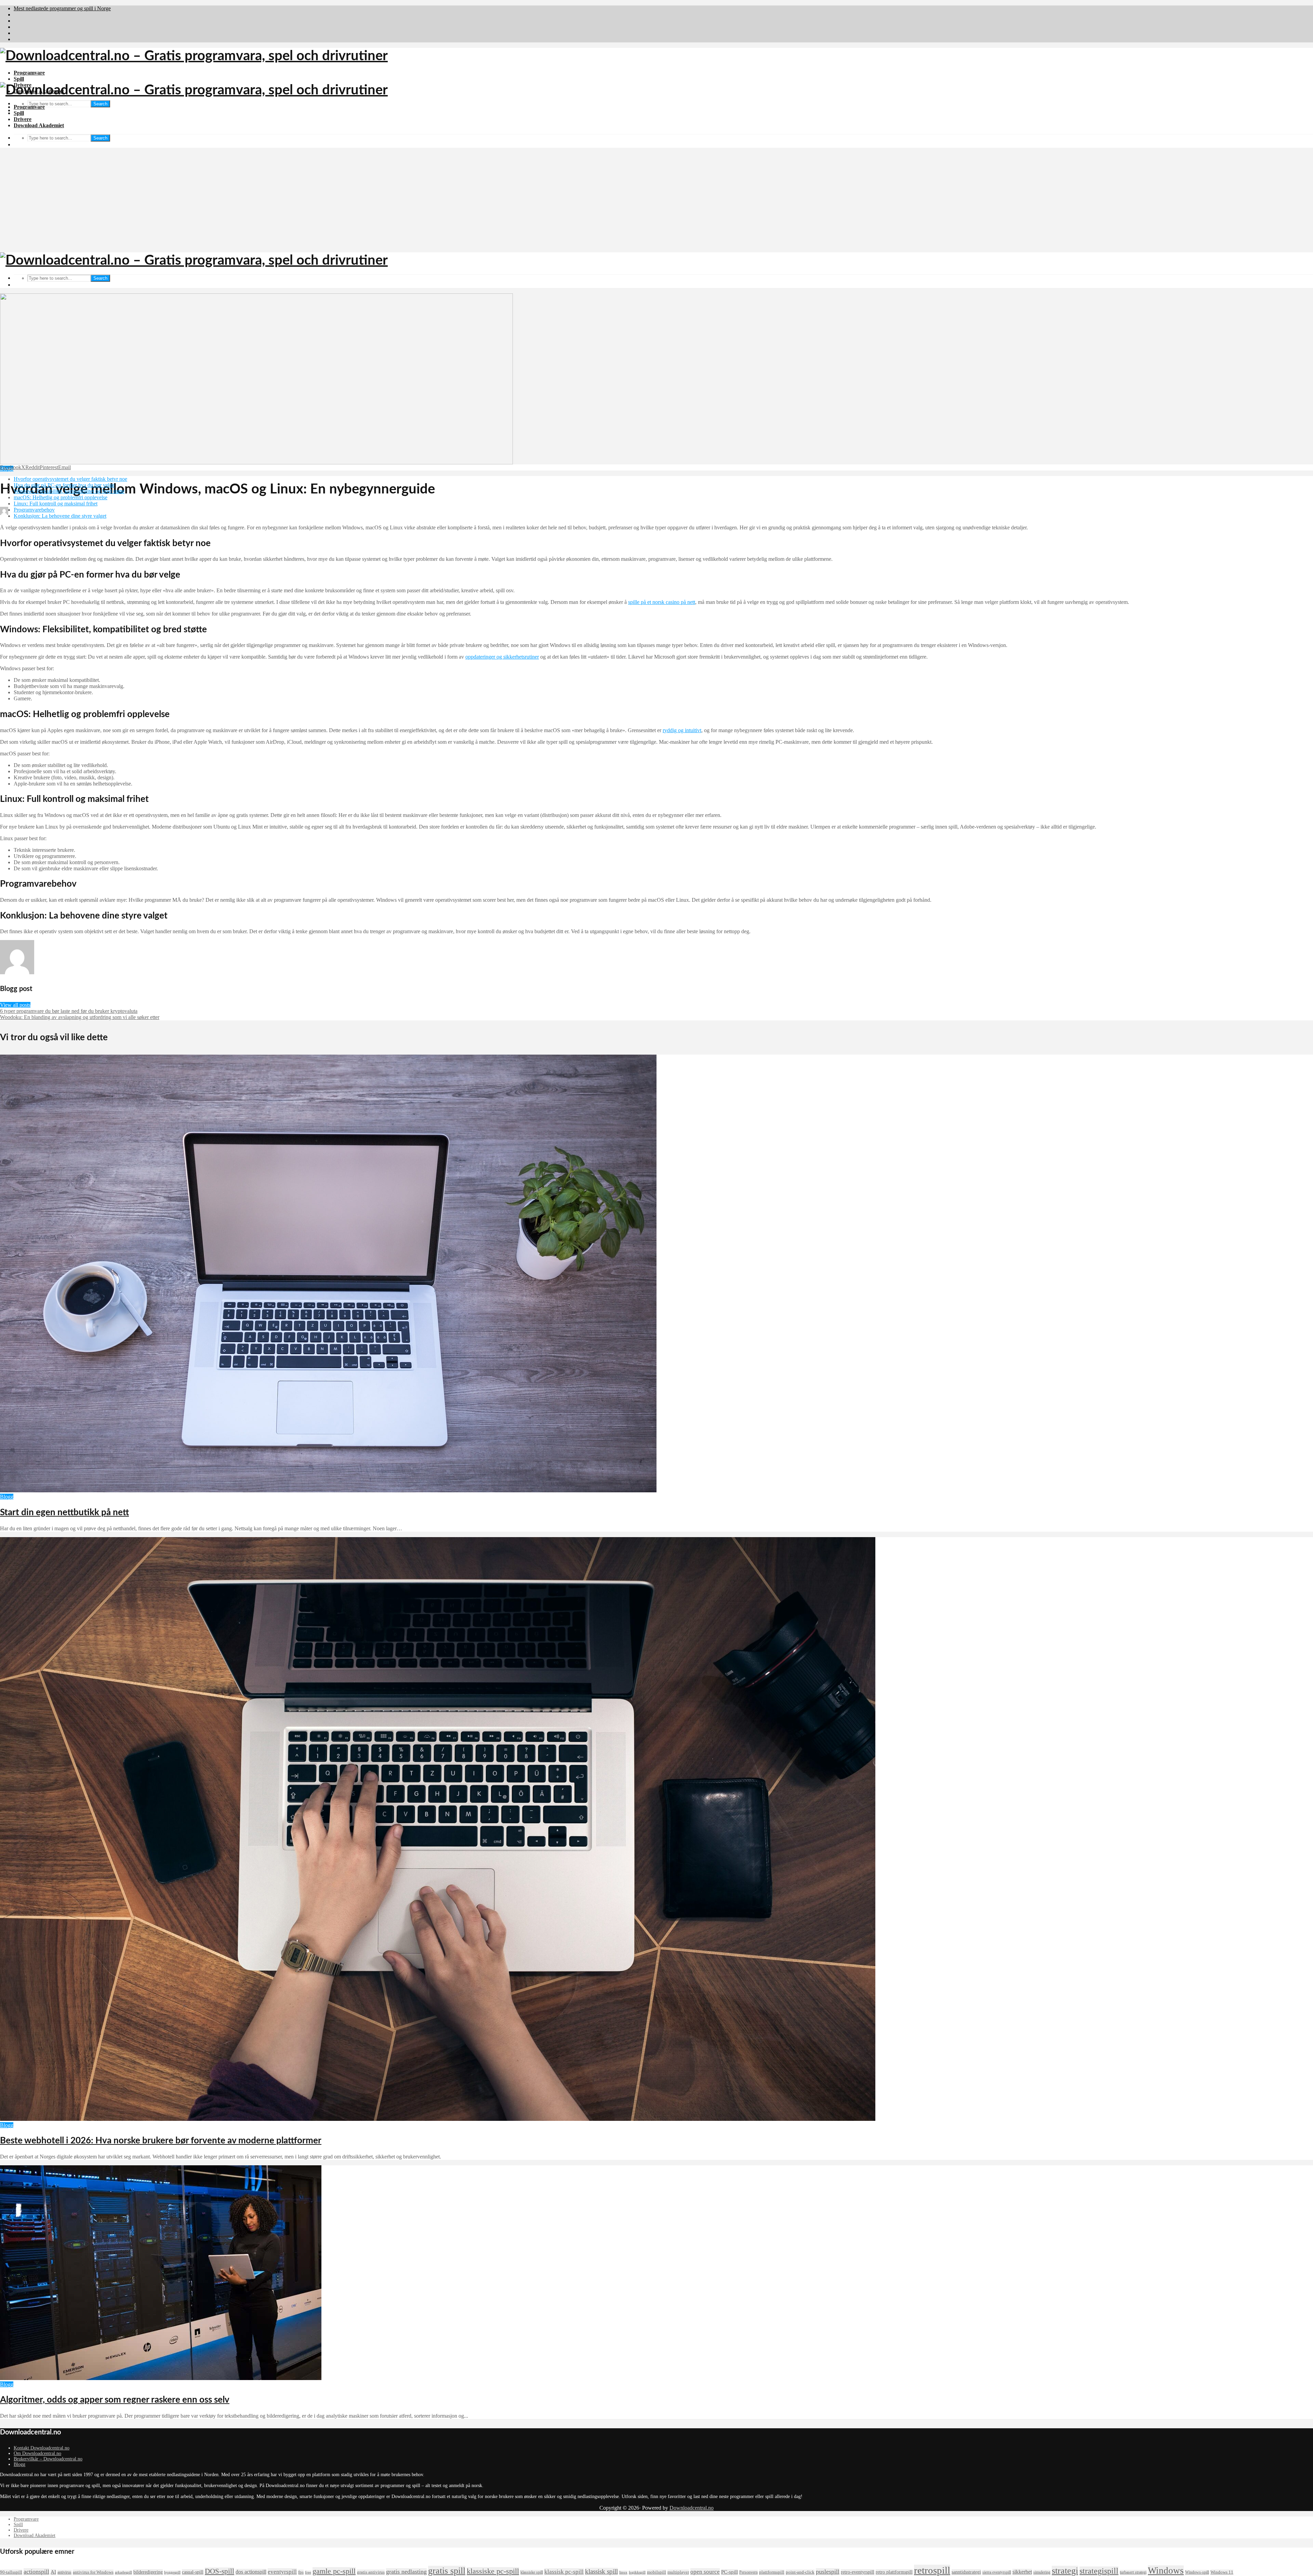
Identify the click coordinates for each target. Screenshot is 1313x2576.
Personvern (748, 2572)
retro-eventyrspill (858, 2572)
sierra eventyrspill (997, 2572)
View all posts (15, 1005)
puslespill (828, 2572)
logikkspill (637, 2572)
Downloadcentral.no (692, 2508)
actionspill (36, 2572)
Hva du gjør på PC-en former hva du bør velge (64, 485)
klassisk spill (601, 2571)
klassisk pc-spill (564, 2572)
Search (100, 104)
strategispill (1099, 2571)
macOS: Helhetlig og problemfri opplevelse (61, 497)
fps (301, 2572)
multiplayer (678, 2572)
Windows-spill (1197, 2572)
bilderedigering (148, 2572)
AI (53, 2572)
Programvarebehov (34, 510)
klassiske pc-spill (493, 2571)
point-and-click (800, 2572)
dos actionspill (251, 2572)
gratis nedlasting (406, 2572)
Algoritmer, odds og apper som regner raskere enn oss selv (115, 2400)
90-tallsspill (11, 2572)
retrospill (932, 2570)
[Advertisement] (656, 201)
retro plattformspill (894, 2572)
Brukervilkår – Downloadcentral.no (48, 2459)
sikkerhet (1022, 2572)
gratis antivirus (371, 2572)
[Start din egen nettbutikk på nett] (328, 1490)
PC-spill (730, 2572)
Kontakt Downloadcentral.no (42, 2448)
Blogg (7, 1497)
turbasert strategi (1133, 2572)
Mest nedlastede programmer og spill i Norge (62, 8)
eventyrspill (282, 2572)
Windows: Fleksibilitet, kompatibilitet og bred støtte (69, 491)
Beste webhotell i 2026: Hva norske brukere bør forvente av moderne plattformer (161, 2141)
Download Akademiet (39, 125)
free (308, 2572)
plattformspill (772, 2572)
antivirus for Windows (93, 2572)
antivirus (64, 2572)
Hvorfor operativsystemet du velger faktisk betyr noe (70, 479)
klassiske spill (532, 2572)
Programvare (29, 73)
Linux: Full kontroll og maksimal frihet (56, 504)
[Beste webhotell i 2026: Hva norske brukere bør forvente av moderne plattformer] (438, 2119)
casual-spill (193, 2572)
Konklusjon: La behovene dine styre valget (60, 516)
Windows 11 (1222, 2572)
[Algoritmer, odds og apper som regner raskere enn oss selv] (161, 2378)
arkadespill (123, 2572)
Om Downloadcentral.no (37, 2453)
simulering (1042, 2572)
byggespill (172, 2572)
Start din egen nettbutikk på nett (64, 1512)
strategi (1065, 2571)
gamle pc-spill (334, 2571)
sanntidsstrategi (966, 2572)
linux (623, 2572)
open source (705, 2572)
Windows (1166, 2571)
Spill (19, 79)
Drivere (23, 119)
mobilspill (656, 2572)
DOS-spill (220, 2571)
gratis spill (447, 2571)
